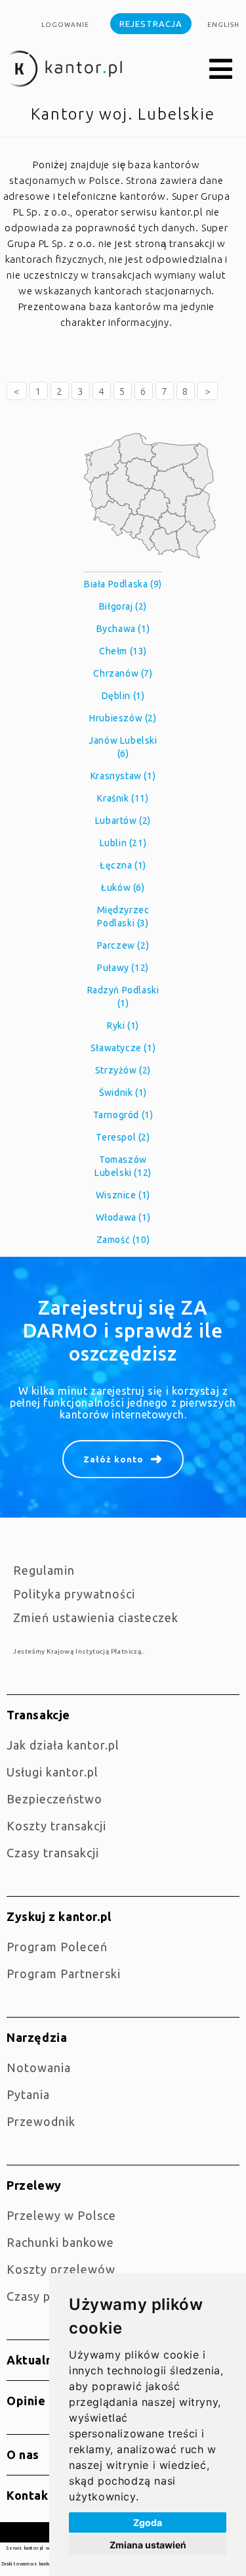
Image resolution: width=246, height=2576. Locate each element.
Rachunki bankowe (60, 2242)
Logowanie (65, 25)
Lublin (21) (123, 843)
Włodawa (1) (123, 1217)
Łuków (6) (123, 888)
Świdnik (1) (123, 1093)
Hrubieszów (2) (123, 718)
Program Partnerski (64, 1974)
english (223, 25)
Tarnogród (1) (123, 1115)
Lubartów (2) (123, 821)
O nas (23, 2454)
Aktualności (42, 2360)
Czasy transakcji (53, 1853)
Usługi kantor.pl (52, 1772)
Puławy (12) (123, 968)
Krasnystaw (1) (123, 776)
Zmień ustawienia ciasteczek (96, 1617)
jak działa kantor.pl (63, 1745)
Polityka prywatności (74, 1594)
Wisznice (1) (123, 1195)
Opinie (26, 2401)
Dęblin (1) (123, 696)
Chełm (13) (123, 651)
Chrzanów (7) (123, 673)
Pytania (28, 2094)
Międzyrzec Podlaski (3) (123, 916)
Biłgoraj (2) (123, 606)
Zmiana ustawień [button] (148, 2545)
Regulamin (44, 1570)
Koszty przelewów (61, 2269)
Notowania (39, 2068)
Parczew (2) (123, 945)
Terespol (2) (123, 1137)
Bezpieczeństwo (54, 1799)
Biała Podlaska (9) (123, 584)
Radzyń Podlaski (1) (123, 997)
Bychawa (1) (123, 629)
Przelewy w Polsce (61, 2215)
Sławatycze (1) (123, 1048)
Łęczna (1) (123, 865)
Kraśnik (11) (123, 798)
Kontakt (30, 2495)
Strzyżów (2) (123, 1070)
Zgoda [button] (148, 2522)
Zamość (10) (123, 1240)
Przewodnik (41, 2121)
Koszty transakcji (56, 1826)
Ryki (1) (123, 1026)
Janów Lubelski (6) (123, 747)
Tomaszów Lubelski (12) (123, 1166)
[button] (221, 70)
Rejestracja (151, 24)
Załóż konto (113, 1459)
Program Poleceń (57, 1947)
